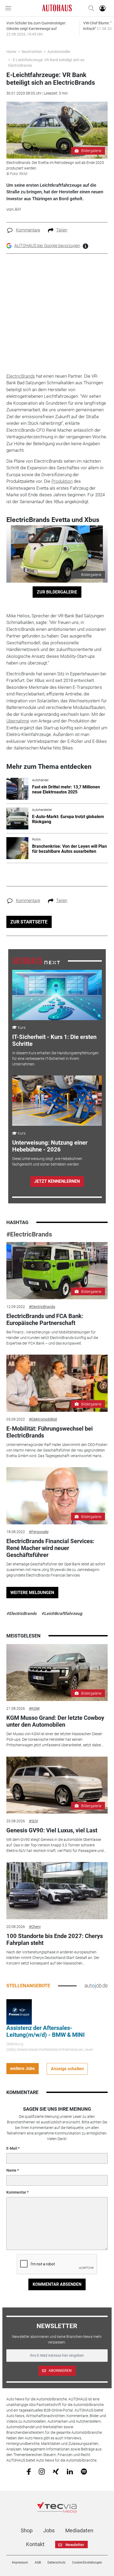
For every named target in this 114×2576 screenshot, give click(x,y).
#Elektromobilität (43, 1419)
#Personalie (39, 1532)
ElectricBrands (21, 376)
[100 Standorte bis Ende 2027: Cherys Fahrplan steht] (57, 1891)
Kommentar (16, 2192)
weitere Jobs (22, 2068)
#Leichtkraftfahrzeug (62, 1613)
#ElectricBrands (29, 1234)
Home (11, 52)
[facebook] (29, 2471)
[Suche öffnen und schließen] (90, 8)
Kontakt (35, 2544)
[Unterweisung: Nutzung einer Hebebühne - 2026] (57, 1101)
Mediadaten (79, 2530)
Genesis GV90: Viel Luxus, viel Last (52, 1830)
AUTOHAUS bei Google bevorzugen (47, 246)
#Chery (35, 1927)
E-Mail (12, 2148)
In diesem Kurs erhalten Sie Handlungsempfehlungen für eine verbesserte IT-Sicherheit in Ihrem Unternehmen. (55, 1059)
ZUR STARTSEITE (29, 922)
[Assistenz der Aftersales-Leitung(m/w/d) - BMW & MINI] (19, 2012)
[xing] (56, 2471)
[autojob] (96, 1985)
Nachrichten (32, 52)
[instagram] (42, 2471)
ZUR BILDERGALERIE (57, 592)
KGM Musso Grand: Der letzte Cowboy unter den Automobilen (55, 1721)
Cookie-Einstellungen (87, 2562)
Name (11, 2170)
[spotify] (84, 2471)
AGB (38, 2562)
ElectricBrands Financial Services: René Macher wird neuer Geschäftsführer (50, 1548)
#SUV (34, 1821)
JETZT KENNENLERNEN (57, 1181)
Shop (27, 2530)
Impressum (20, 2562)
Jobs (49, 2530)
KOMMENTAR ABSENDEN (57, 2284)
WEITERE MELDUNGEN (32, 1593)
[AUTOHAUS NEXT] (36, 961)
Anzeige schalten (67, 2069)
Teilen (62, 230)
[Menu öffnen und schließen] (10, 8)
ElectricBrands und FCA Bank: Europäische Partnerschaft (45, 1320)
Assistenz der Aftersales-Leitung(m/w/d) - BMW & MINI (45, 2031)
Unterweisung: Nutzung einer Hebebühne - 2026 (50, 1146)
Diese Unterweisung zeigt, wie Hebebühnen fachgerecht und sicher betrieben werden (47, 1161)
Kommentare (28, 230)
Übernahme (18, 721)
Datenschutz (56, 2562)
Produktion (62, 481)
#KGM (34, 1708)
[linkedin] (70, 2471)
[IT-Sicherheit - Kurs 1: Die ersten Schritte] (57, 995)
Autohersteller (59, 52)
